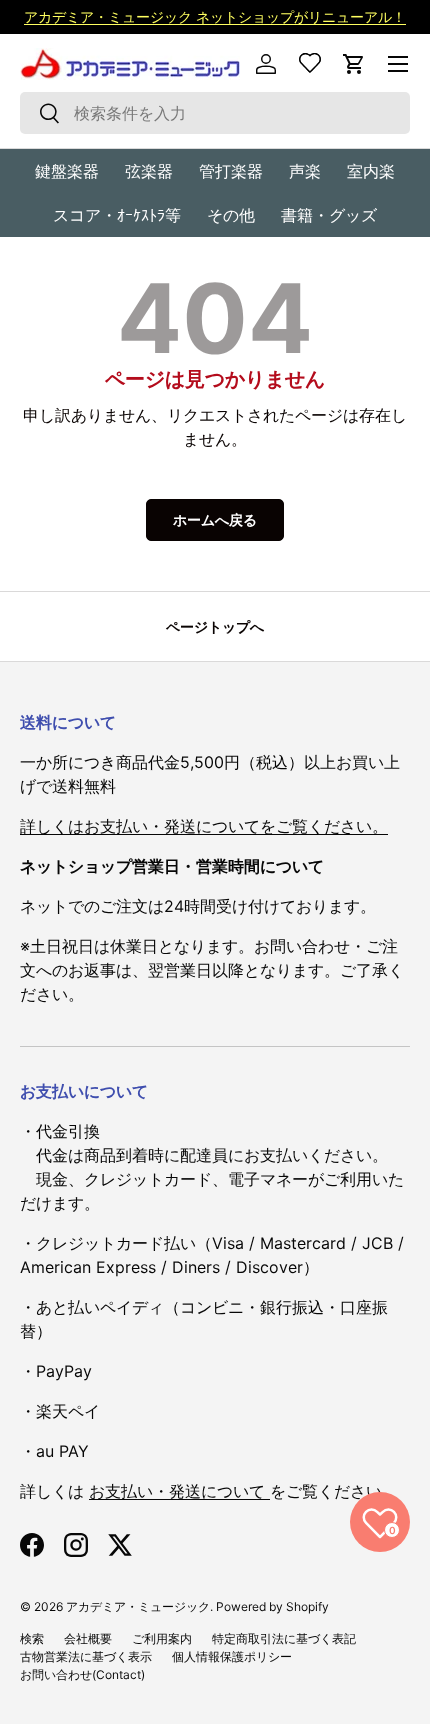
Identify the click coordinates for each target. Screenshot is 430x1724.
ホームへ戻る (215, 519)
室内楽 (371, 171)
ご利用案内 (162, 1638)
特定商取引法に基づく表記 (284, 1638)
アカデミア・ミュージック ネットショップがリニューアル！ (215, 16)
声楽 (305, 171)
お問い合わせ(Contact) (82, 1674)
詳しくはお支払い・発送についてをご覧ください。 (204, 826)
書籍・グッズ (329, 215)
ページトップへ (215, 626)
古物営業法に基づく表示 (86, 1656)
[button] (354, 64)
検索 (32, 1638)
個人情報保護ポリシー (232, 1656)
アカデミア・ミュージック (138, 1606)
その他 (231, 215)
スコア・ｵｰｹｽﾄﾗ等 (117, 215)
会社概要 (88, 1638)
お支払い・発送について (179, 1491)
